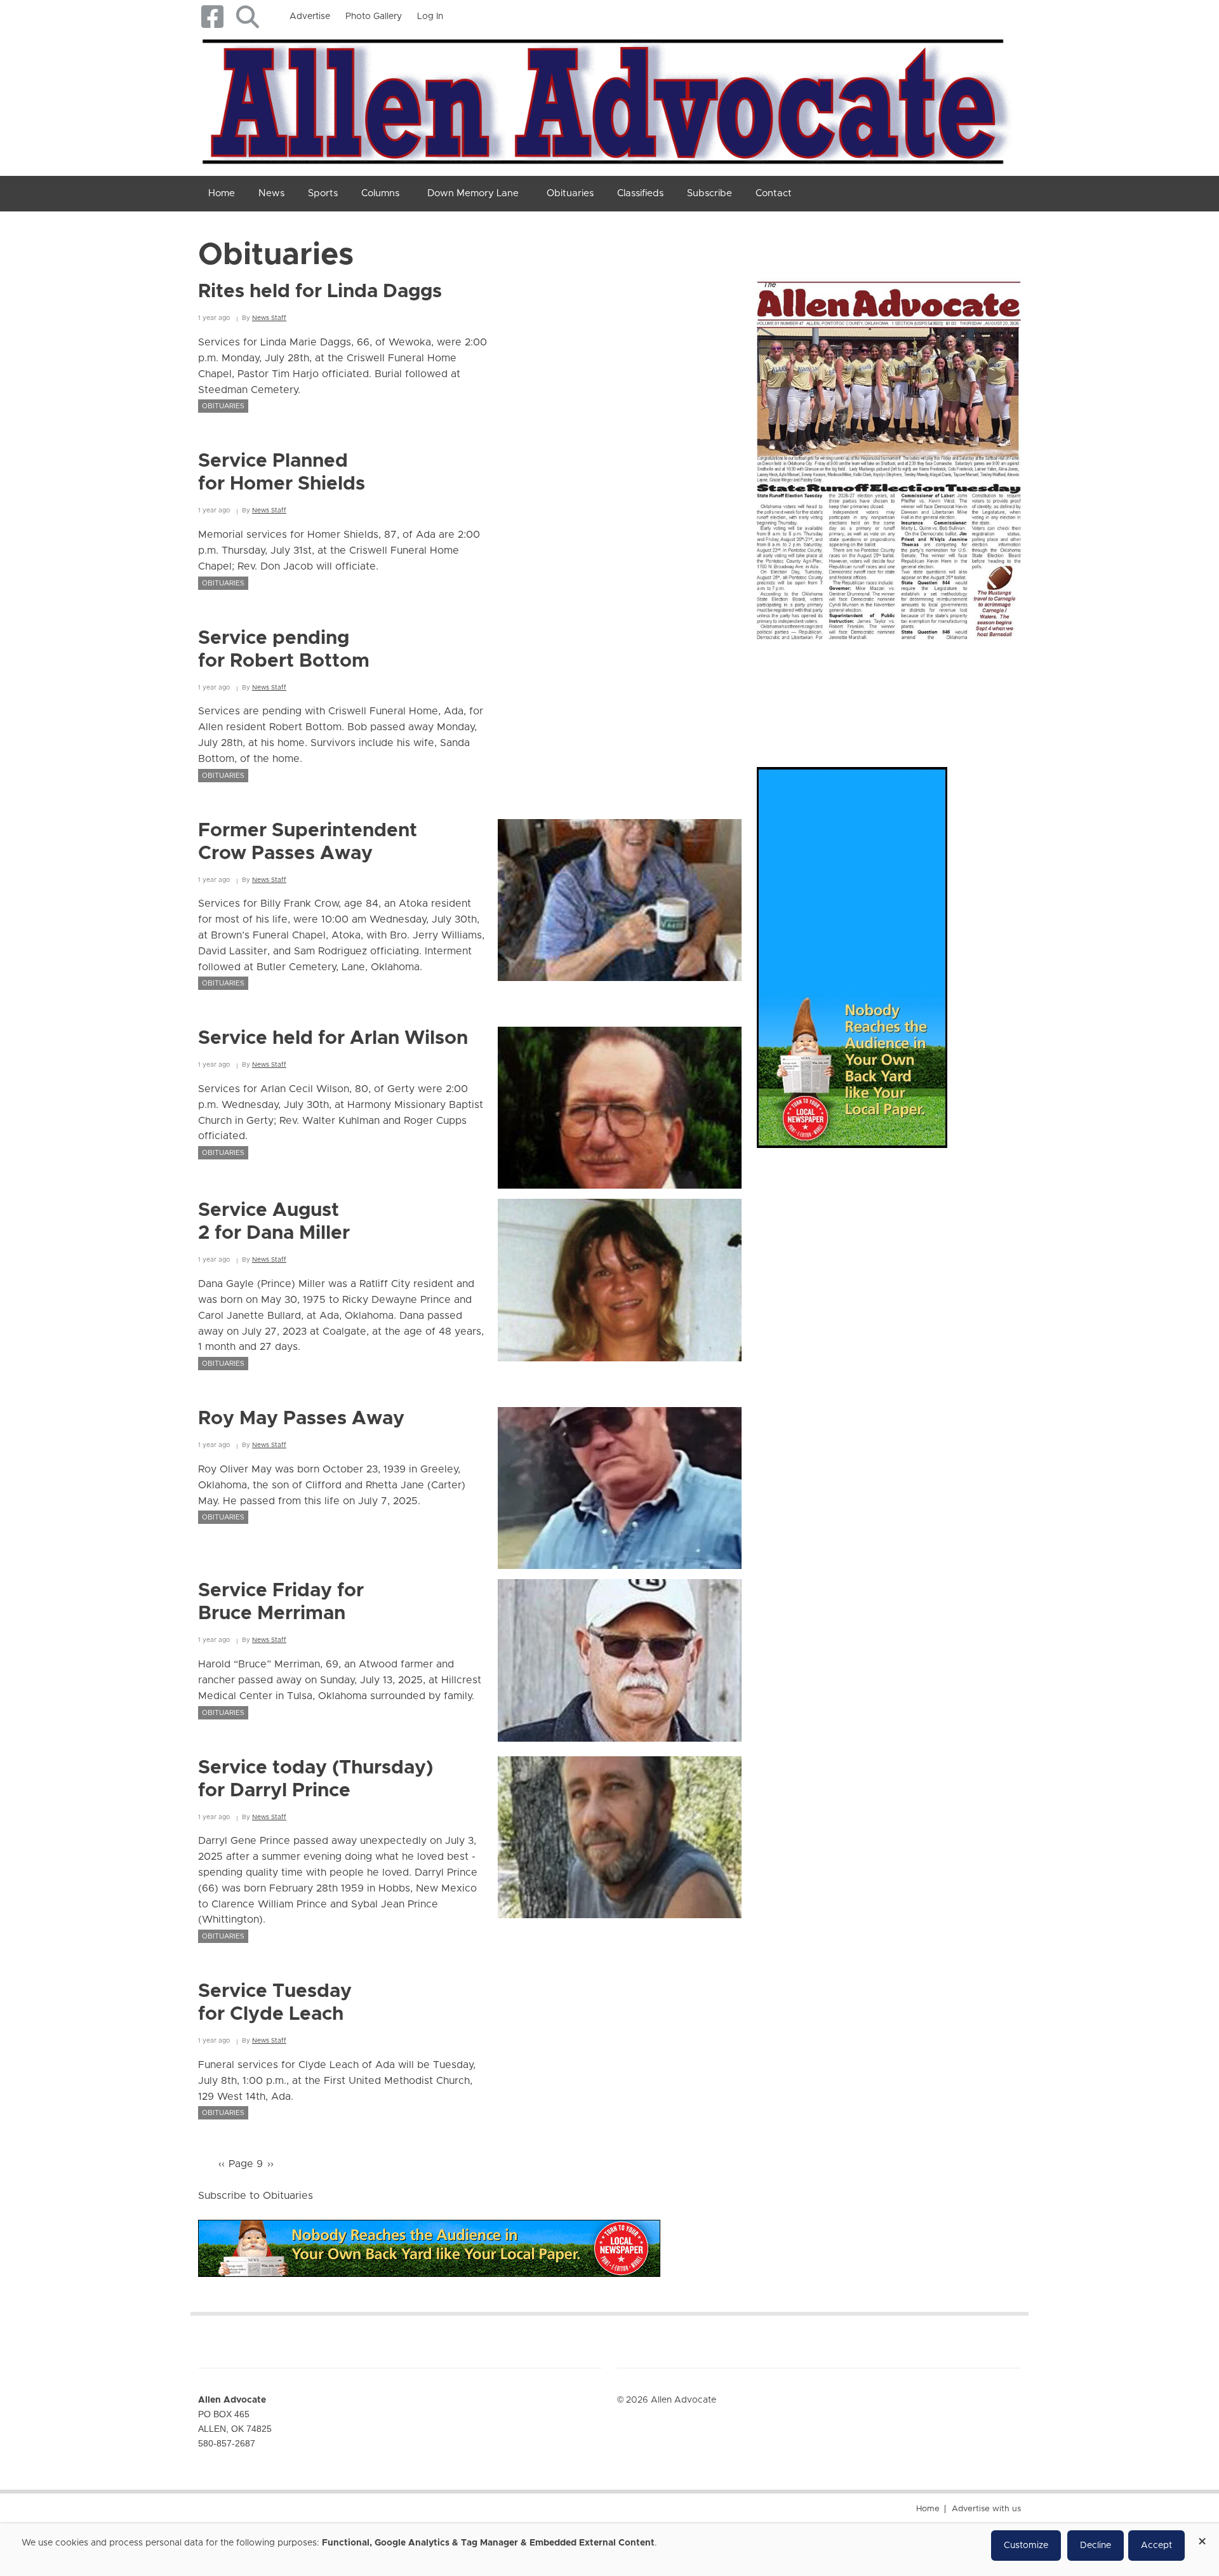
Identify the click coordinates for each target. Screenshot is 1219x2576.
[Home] (605, 99)
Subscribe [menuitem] (709, 193)
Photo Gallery (374, 17)
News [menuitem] (271, 193)
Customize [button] (1026, 2546)
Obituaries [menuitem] (570, 193)
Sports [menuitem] (323, 193)
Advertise (310, 17)
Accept (1156, 2546)
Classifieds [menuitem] (640, 193)
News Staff (269, 318)
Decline (1096, 2546)
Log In (430, 17)
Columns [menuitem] (380, 193)
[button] (247, 17)
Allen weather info (978, 691)
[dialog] (609, 2550)
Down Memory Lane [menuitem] (473, 193)
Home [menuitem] (222, 193)
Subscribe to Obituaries (256, 2196)
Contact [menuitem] (774, 193)
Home (928, 2509)
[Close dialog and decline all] (1202, 2537)
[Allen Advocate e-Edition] (889, 455)
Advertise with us (986, 2509)
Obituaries (223, 406)
